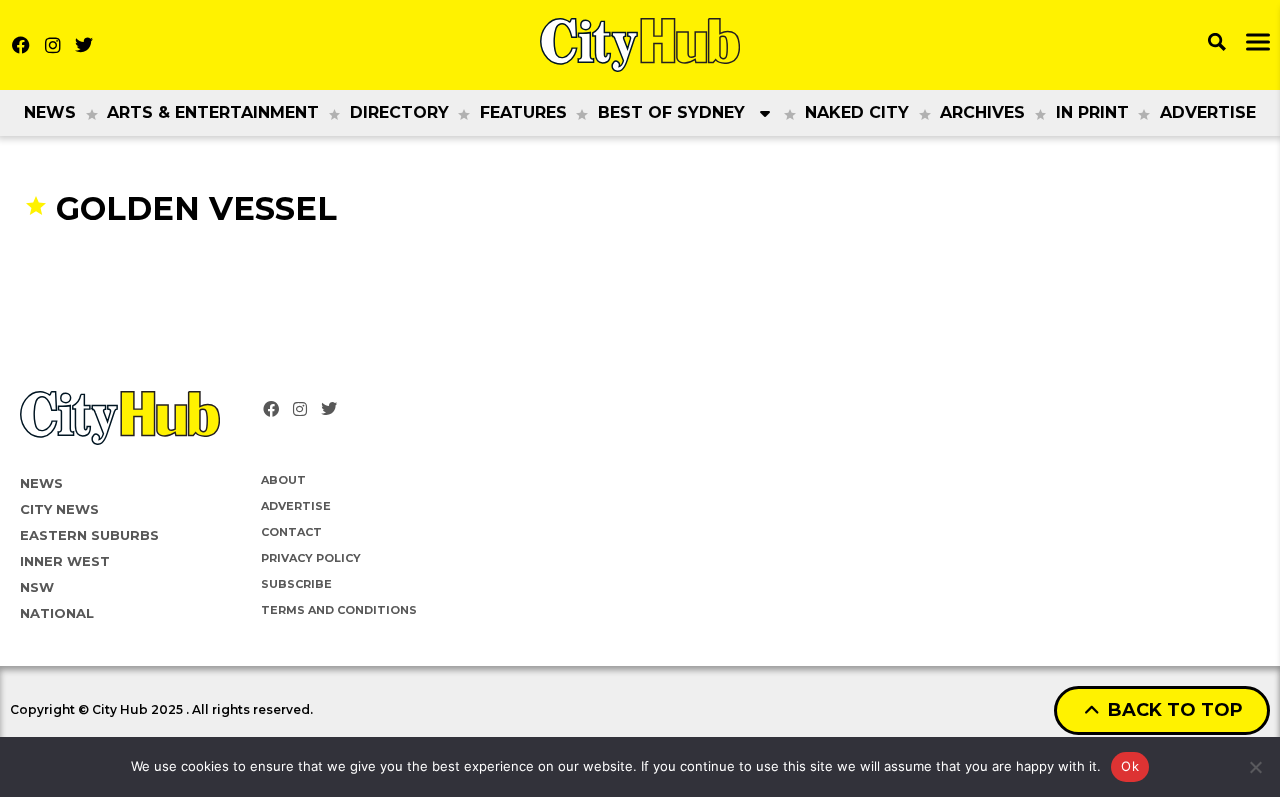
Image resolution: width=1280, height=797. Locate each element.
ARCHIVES (982, 112)
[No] (1255, 767)
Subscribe (296, 584)
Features (523, 112)
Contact (291, 532)
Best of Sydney (671, 112)
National (57, 613)
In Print (1092, 112)
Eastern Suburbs (89, 535)
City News (59, 509)
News (50, 112)
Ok (1130, 766)
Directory (399, 112)
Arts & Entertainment (213, 112)
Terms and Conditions (339, 610)
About (283, 480)
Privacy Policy (311, 558)
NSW (37, 587)
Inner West (65, 561)
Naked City (857, 112)
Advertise (1208, 112)
